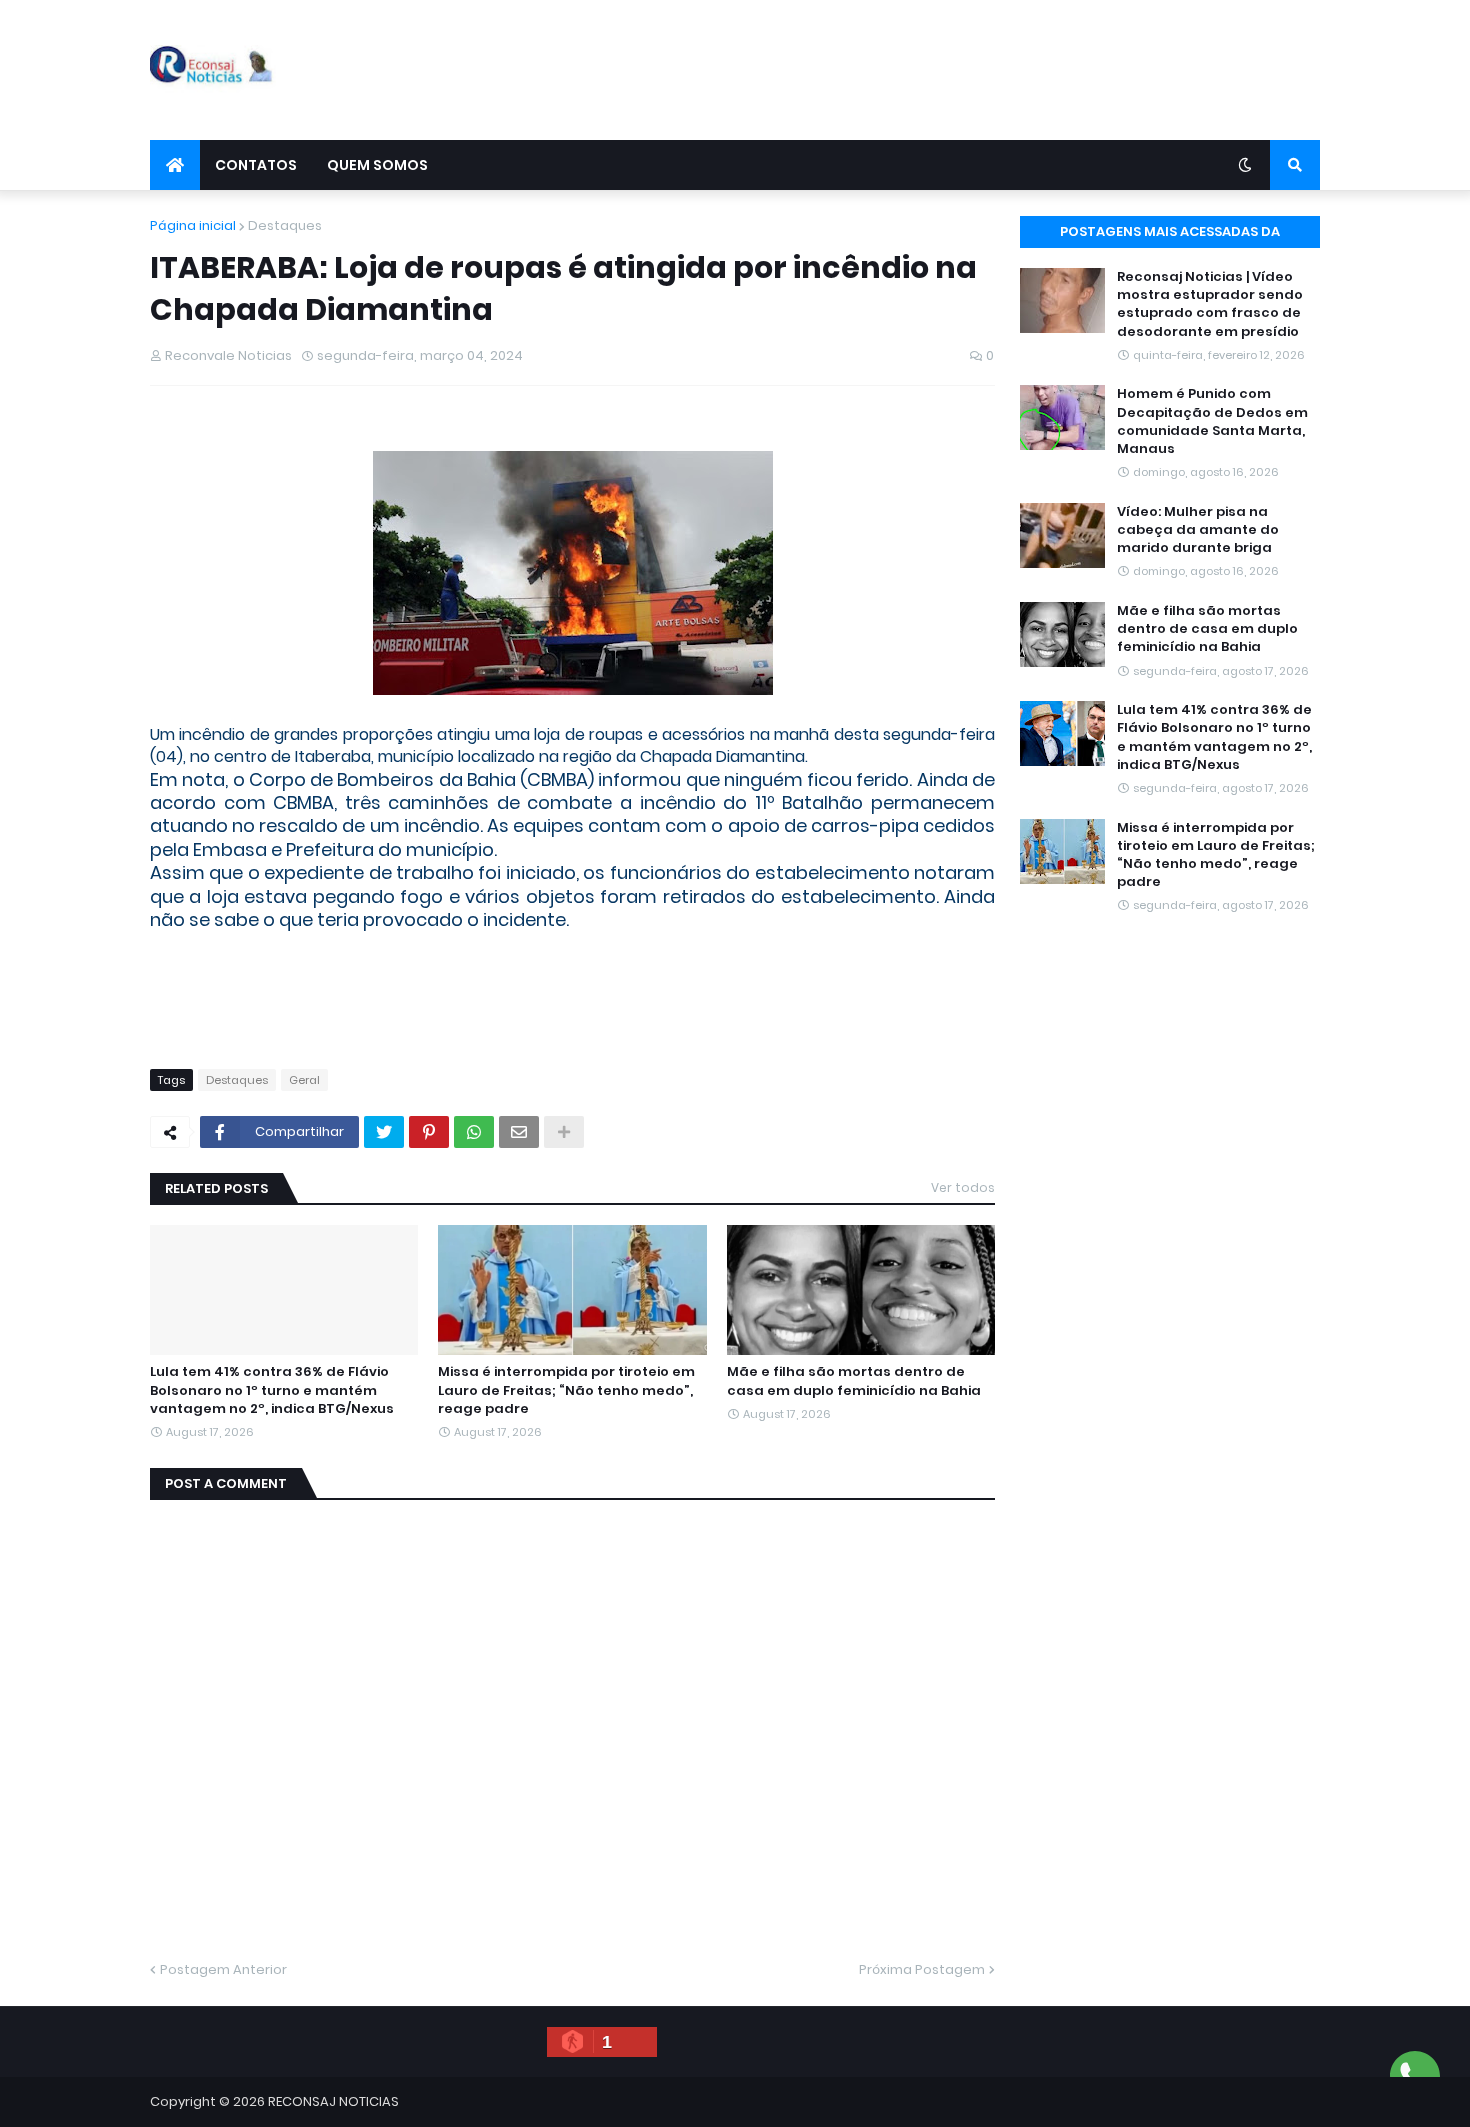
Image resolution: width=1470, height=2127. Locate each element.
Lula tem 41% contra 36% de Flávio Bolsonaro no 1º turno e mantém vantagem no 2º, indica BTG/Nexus (272, 1390)
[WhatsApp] (474, 1132)
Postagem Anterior (223, 1969)
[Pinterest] (429, 1132)
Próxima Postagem (922, 1969)
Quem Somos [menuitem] (377, 165)
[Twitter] (384, 1132)
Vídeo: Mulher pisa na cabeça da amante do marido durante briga (1198, 530)
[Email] (519, 1132)
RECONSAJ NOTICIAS (333, 2101)
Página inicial (193, 225)
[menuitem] (175, 165)
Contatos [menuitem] (256, 165)
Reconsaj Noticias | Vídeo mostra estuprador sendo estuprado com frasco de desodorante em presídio (1210, 304)
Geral (304, 1080)
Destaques (285, 225)
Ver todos (963, 1187)
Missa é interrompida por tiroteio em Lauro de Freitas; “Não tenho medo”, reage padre (566, 1390)
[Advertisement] (956, 70)
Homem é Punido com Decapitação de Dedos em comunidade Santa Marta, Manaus (1212, 421)
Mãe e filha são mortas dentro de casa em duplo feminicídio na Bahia (854, 1381)
